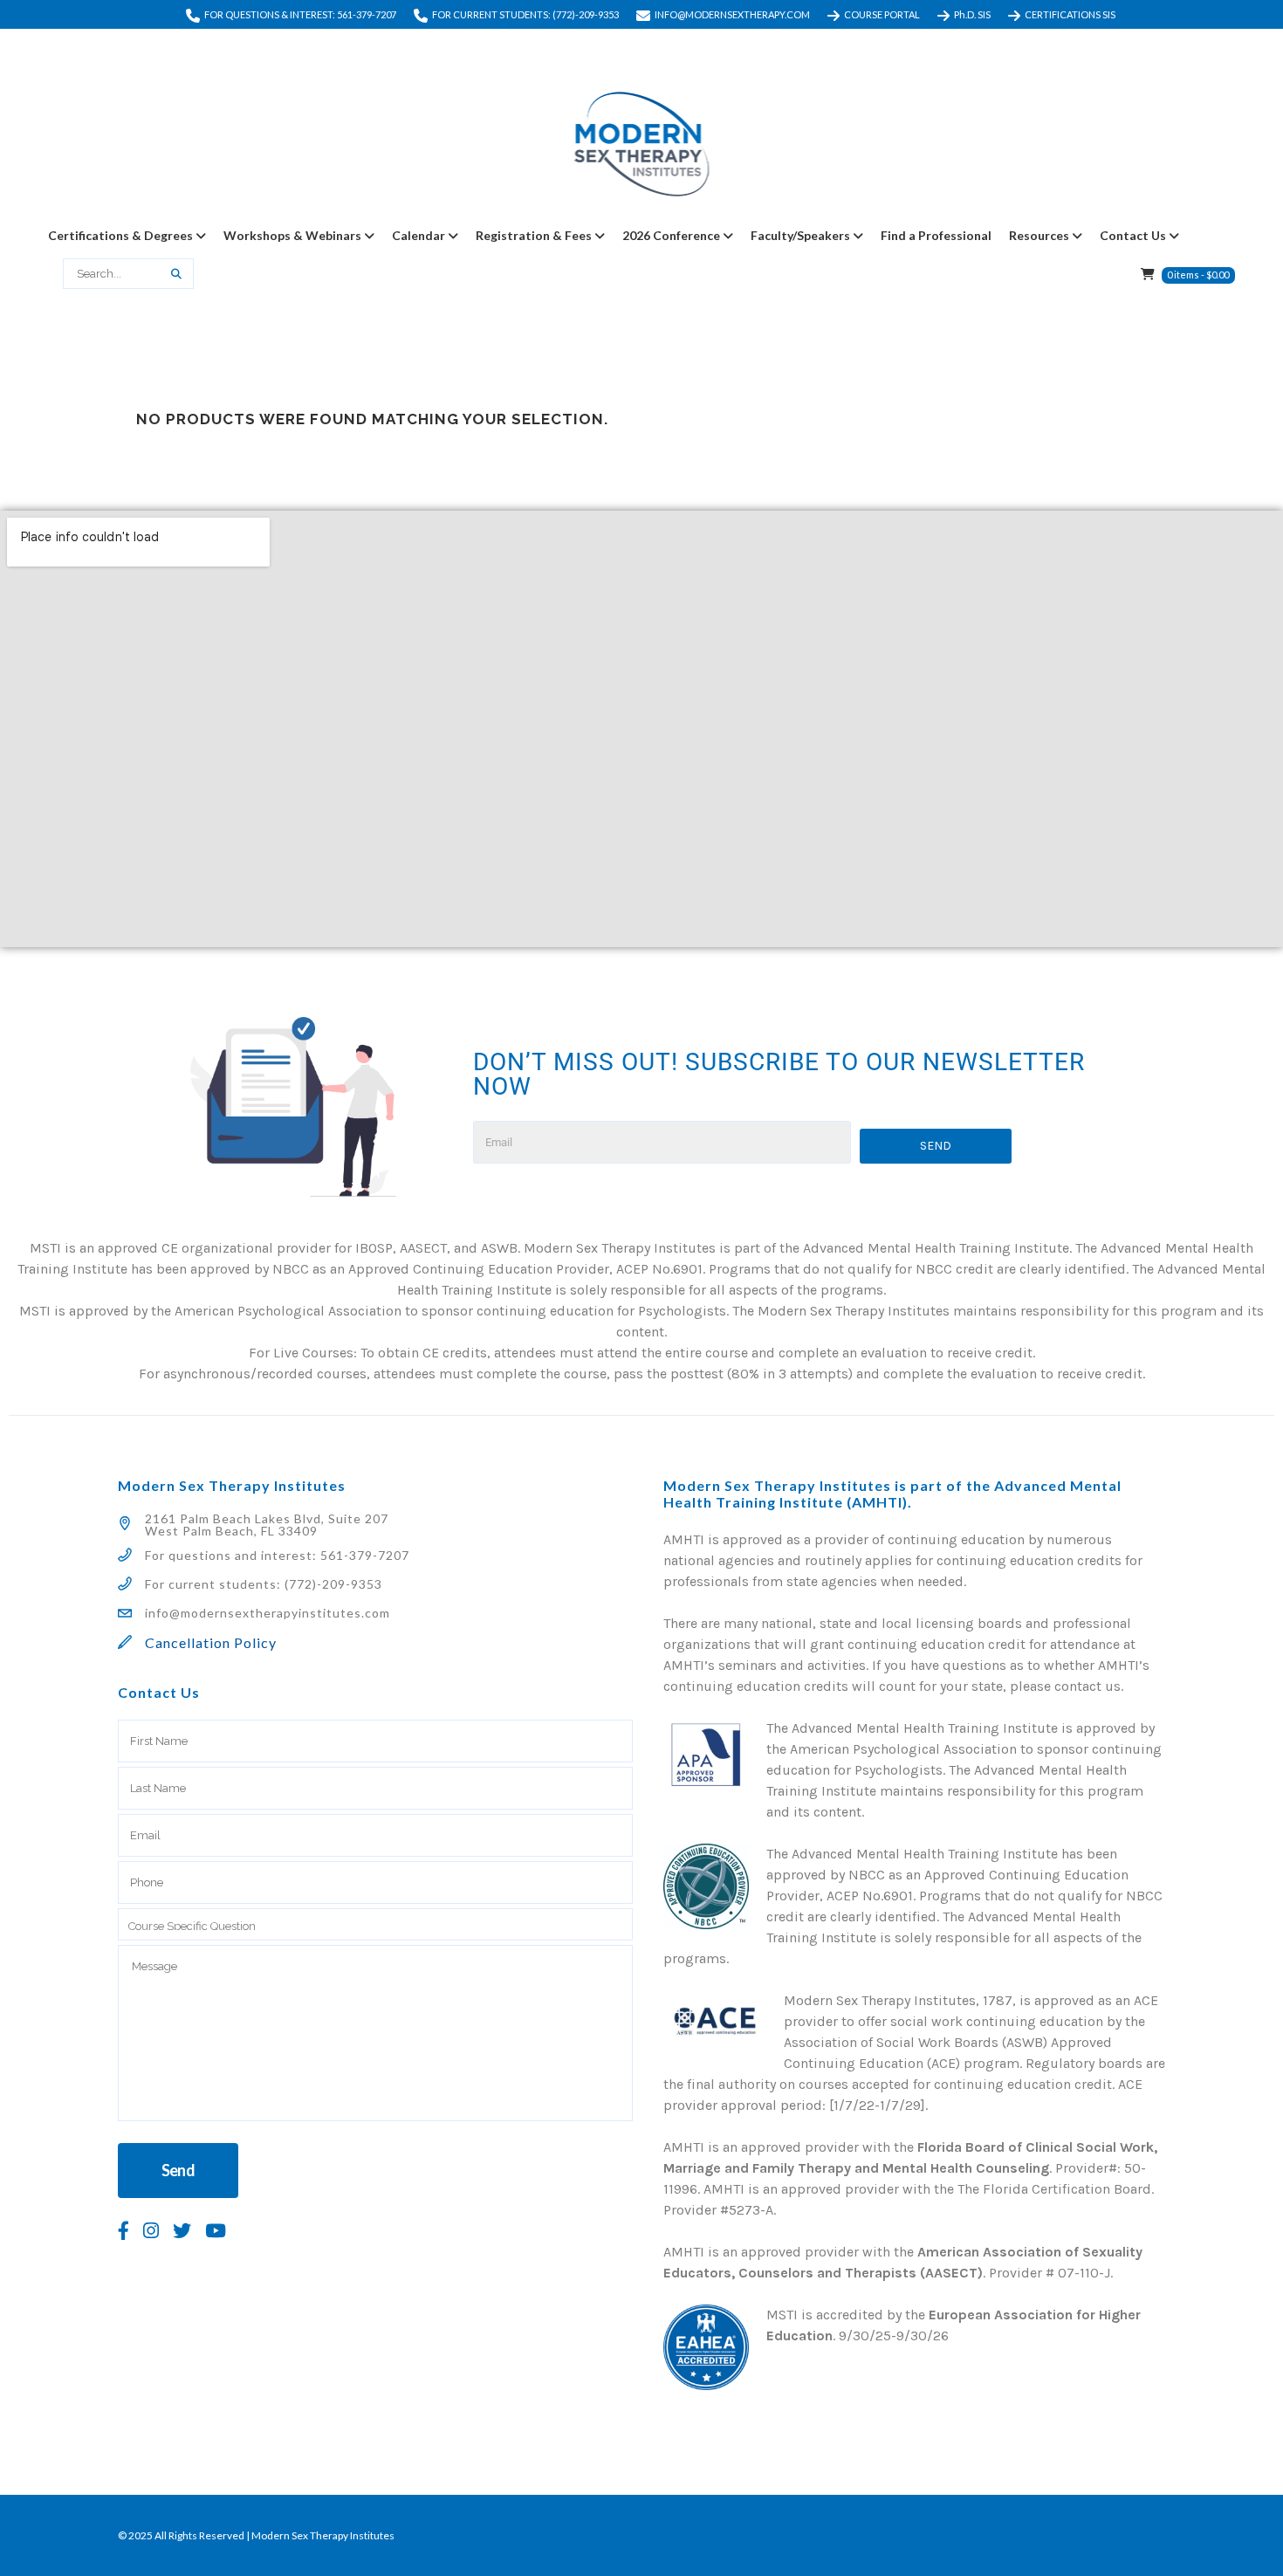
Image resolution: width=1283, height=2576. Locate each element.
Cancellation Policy (211, 1642)
